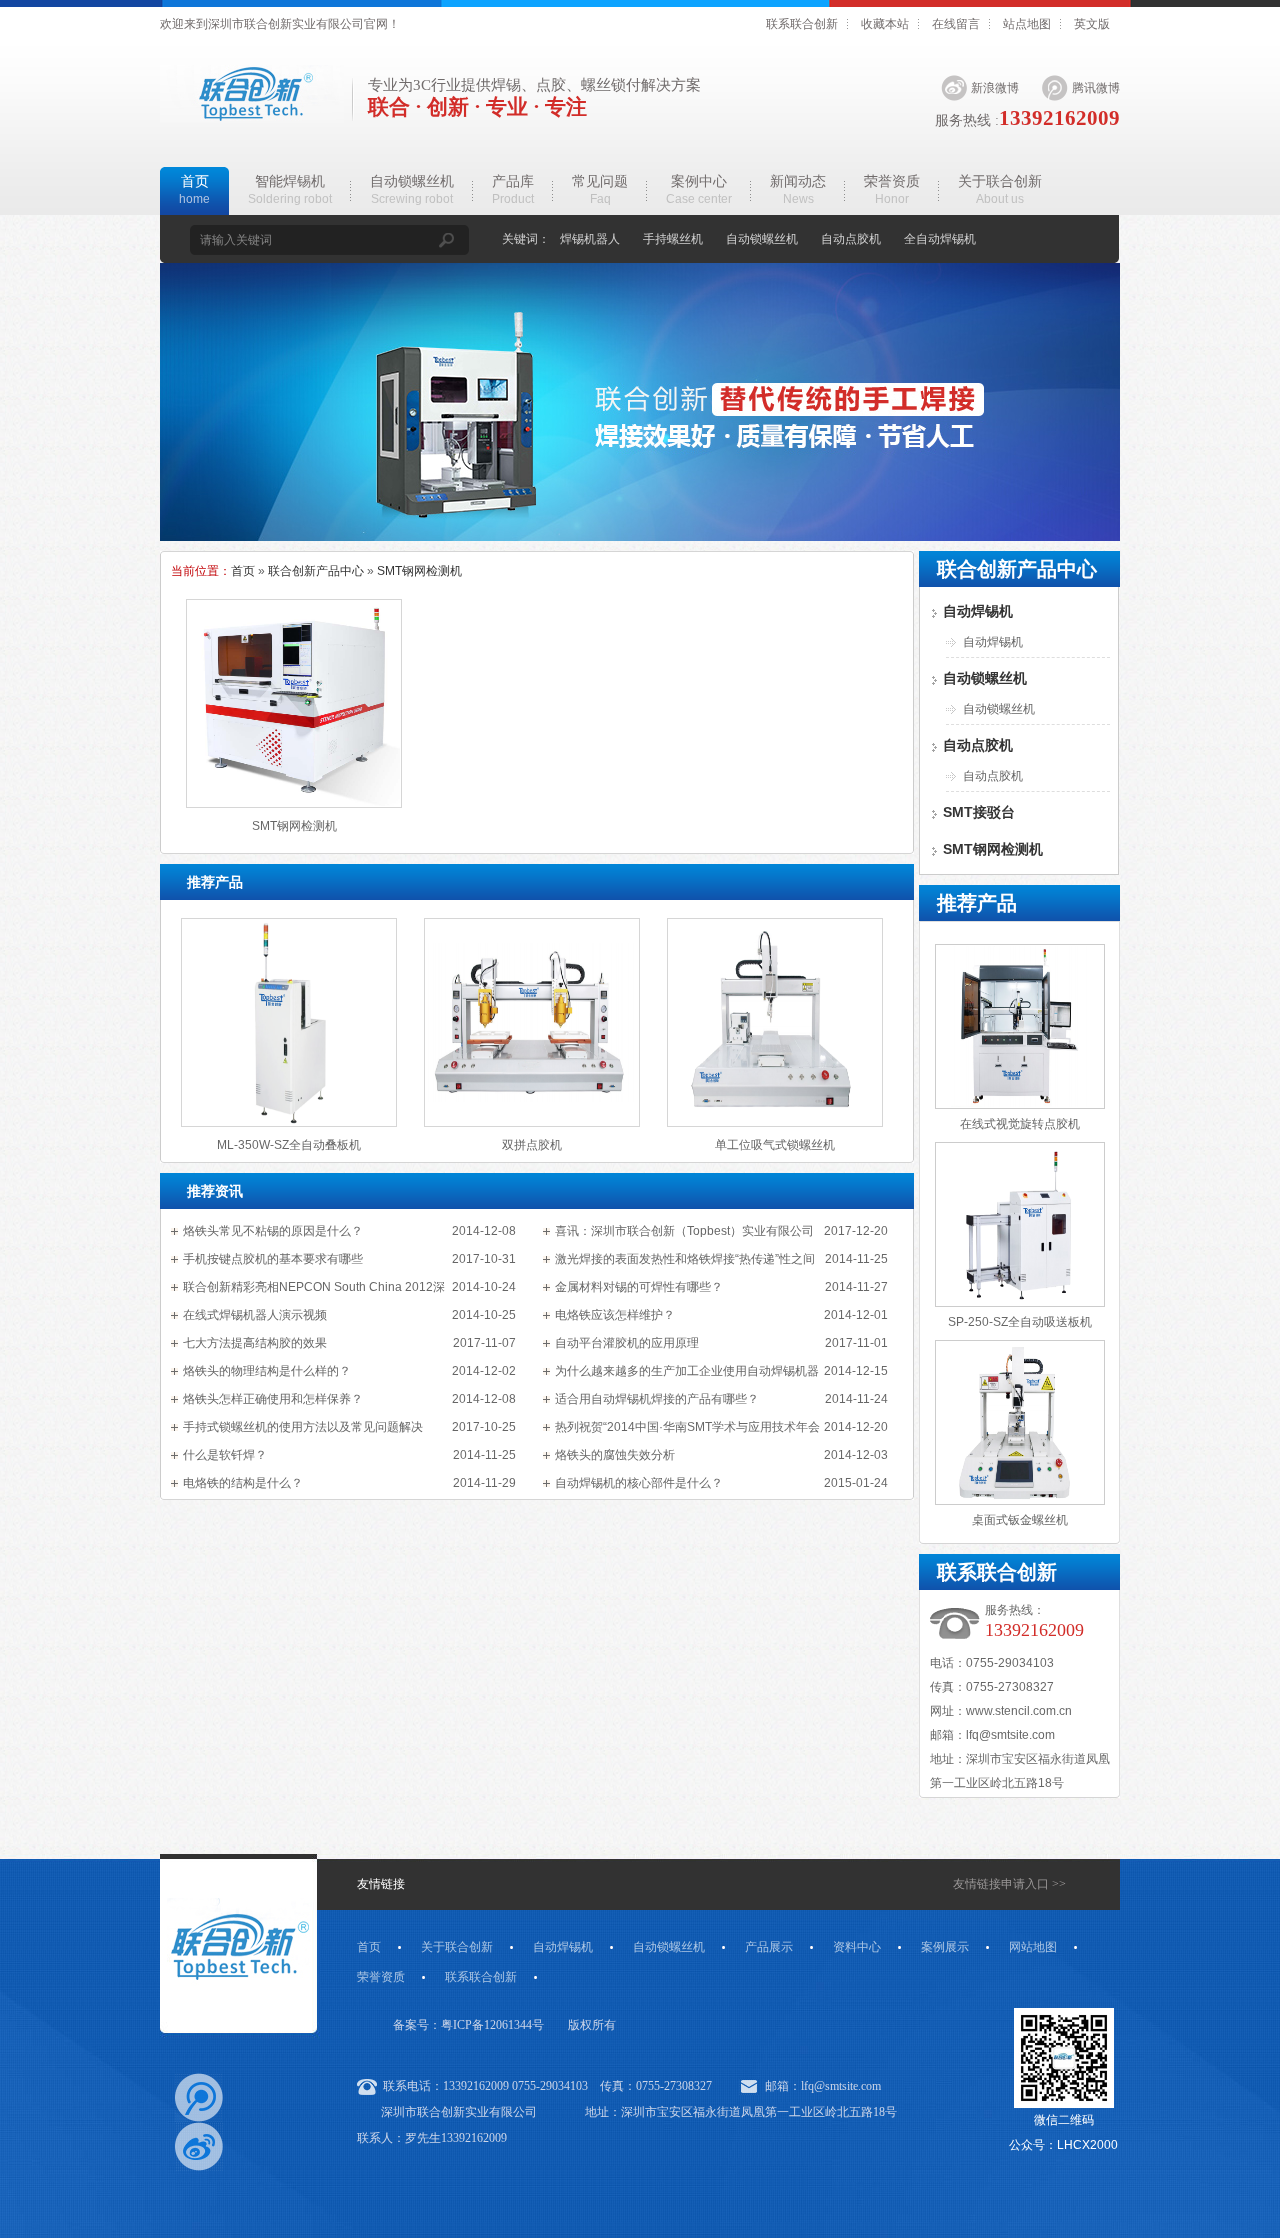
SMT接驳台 (979, 812)
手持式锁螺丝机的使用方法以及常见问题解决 (303, 1427)
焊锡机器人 (590, 239)
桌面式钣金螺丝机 (1020, 1520)
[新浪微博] (199, 2146)
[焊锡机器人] (640, 537)
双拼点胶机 (532, 1145)
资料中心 (857, 1947)
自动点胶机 (851, 239)
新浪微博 (995, 88)
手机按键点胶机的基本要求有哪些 (273, 1259)
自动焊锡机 (978, 611)
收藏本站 (885, 24)
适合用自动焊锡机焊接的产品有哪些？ (657, 1399)
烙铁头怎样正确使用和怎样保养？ (273, 1399)
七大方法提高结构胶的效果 (255, 1343)
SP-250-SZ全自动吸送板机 (1020, 1322)
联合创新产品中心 (316, 571)
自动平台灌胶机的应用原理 (627, 1343)
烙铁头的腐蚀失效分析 (615, 1455)
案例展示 (945, 1947)
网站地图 (1033, 1947)
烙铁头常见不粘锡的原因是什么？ (273, 1231)
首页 (243, 571)
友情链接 (381, 1884)
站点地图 (1027, 24)
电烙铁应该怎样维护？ (615, 1315)
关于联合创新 (457, 1947)
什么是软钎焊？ (225, 1455)
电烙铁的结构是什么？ (243, 1483)
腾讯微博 (1096, 88)
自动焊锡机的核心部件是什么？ (639, 1483)
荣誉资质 (381, 1977)
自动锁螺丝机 (762, 239)
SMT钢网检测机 (419, 571)
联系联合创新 (802, 24)
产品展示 (769, 1947)
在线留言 (956, 24)
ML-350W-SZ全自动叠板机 (289, 1145)
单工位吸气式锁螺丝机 (775, 1145)
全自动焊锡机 (940, 239)
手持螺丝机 (673, 239)
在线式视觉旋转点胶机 (1020, 1124)
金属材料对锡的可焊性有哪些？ (639, 1287)
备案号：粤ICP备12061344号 (468, 2025)
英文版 (1092, 24)
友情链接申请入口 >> (1009, 1884)
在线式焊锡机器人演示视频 (255, 1315)
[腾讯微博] (199, 2097)
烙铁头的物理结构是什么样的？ (267, 1371)
